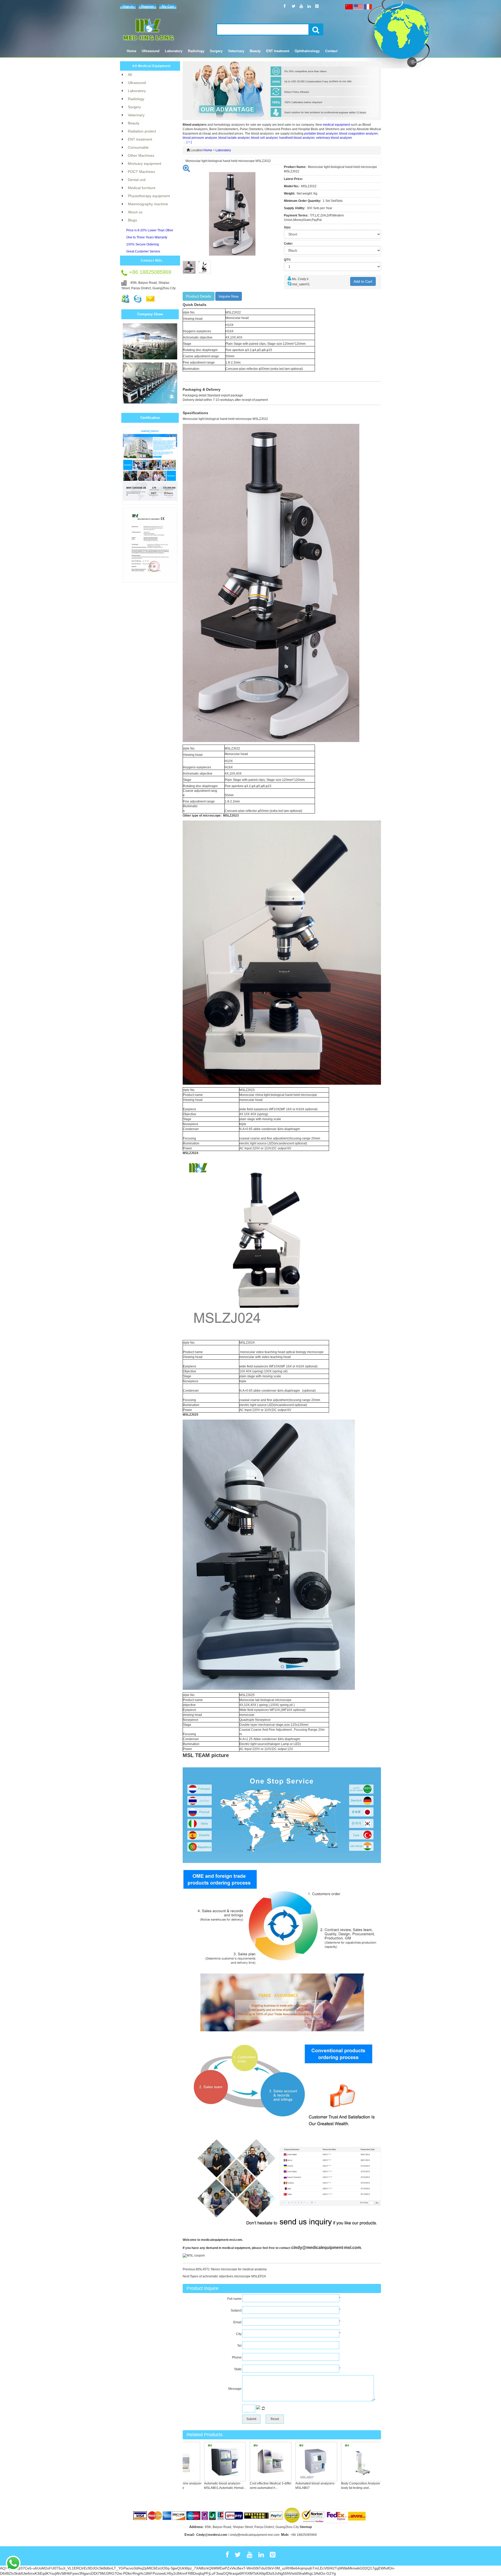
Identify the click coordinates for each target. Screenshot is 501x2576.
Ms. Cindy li (300, 279)
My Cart (168, 6)
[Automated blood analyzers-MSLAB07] (277, 2462)
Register (147, 6)
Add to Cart (363, 281)
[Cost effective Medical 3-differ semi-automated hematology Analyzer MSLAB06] (231, 2462)
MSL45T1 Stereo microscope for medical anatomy (231, 2269)
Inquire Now (229, 296)
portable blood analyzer (321, 134)
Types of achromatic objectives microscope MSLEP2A (228, 2276)
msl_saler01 (301, 284)
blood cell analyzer (264, 138)
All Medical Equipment (151, 66)
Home (132, 51)
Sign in (128, 6)
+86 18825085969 (304, 2535)
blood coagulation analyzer (358, 134)
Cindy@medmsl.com (212, 2535)
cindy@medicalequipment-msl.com (326, 2248)
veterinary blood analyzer (334, 138)
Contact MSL (152, 261)
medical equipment (336, 125)
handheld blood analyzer (297, 138)
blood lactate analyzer (234, 138)
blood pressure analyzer (200, 138)
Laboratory (223, 150)
